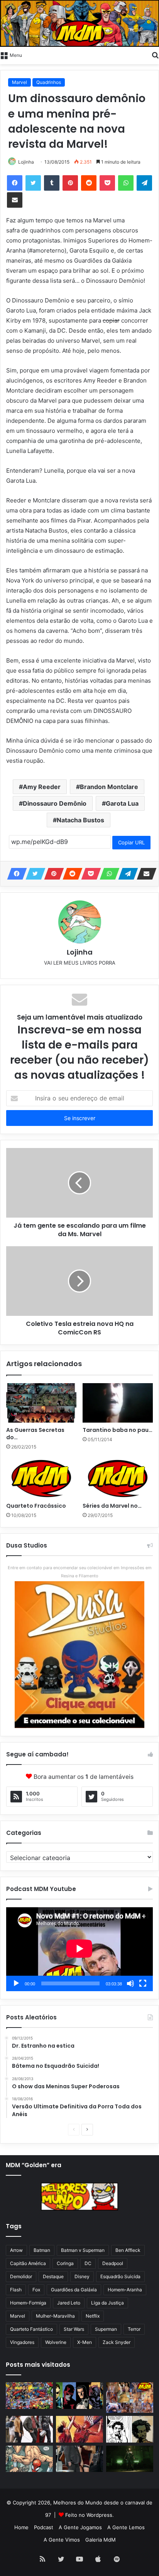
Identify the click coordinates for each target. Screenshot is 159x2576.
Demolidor (21, 2276)
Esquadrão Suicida (120, 2276)
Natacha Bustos (80, 820)
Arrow (16, 2250)
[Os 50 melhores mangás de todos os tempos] (79, 2429)
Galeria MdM (101, 2540)
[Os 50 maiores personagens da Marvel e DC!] (29, 2396)
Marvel (19, 82)
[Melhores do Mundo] (79, 23)
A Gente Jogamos (80, 2527)
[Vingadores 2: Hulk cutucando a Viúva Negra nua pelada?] (29, 2429)
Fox (36, 2290)
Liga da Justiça (107, 2303)
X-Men (85, 2342)
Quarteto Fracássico (36, 1506)
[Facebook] (15, 183)
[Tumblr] (52, 183)
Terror (134, 2329)
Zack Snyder (117, 2342)
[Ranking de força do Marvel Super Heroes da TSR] (79, 2396)
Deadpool (113, 2263)
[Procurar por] (155, 55)
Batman (42, 2250)
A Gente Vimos (62, 2540)
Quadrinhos (49, 82)
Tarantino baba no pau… (118, 1430)
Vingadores (22, 2342)
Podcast (44, 2527)
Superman (106, 2329)
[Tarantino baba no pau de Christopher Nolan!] (118, 1403)
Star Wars (74, 2329)
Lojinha (26, 162)
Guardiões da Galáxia (74, 2290)
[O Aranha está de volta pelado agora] (29, 2459)
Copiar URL (131, 842)
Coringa (65, 2263)
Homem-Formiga (28, 2303)
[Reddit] (89, 183)
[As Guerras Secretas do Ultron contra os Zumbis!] (41, 1403)
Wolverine (56, 2342)
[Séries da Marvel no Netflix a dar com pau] (118, 1478)
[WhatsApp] (126, 183)
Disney (82, 2276)
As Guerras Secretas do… (35, 1434)
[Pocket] (107, 183)
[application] (79, 1949)
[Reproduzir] (16, 1983)
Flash (16, 2290)
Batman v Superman (83, 2250)
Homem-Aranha (125, 2290)
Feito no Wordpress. (90, 2515)
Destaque (53, 2276)
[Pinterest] (70, 183)
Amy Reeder (42, 787)
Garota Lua (122, 803)
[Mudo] (130, 1983)
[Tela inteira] (143, 1983)
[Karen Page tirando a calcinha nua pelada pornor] (79, 2459)
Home (21, 2527)
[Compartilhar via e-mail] (15, 200)
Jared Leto (69, 2303)
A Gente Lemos (126, 2527)
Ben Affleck (128, 2250)
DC (88, 2263)
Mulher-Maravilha (55, 2316)
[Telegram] (144, 183)
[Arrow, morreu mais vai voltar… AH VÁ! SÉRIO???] (130, 2459)
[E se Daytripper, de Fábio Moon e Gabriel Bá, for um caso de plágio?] (130, 2429)
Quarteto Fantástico (31, 2329)
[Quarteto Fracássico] (41, 1478)
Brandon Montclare (109, 787)
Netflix (93, 2316)
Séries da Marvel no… (112, 1506)
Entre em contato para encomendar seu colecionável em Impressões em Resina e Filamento (80, 1572)
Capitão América (28, 2263)
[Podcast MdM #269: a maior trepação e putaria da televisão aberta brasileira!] (130, 2397)
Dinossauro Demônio (55, 803)
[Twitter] (33, 183)
